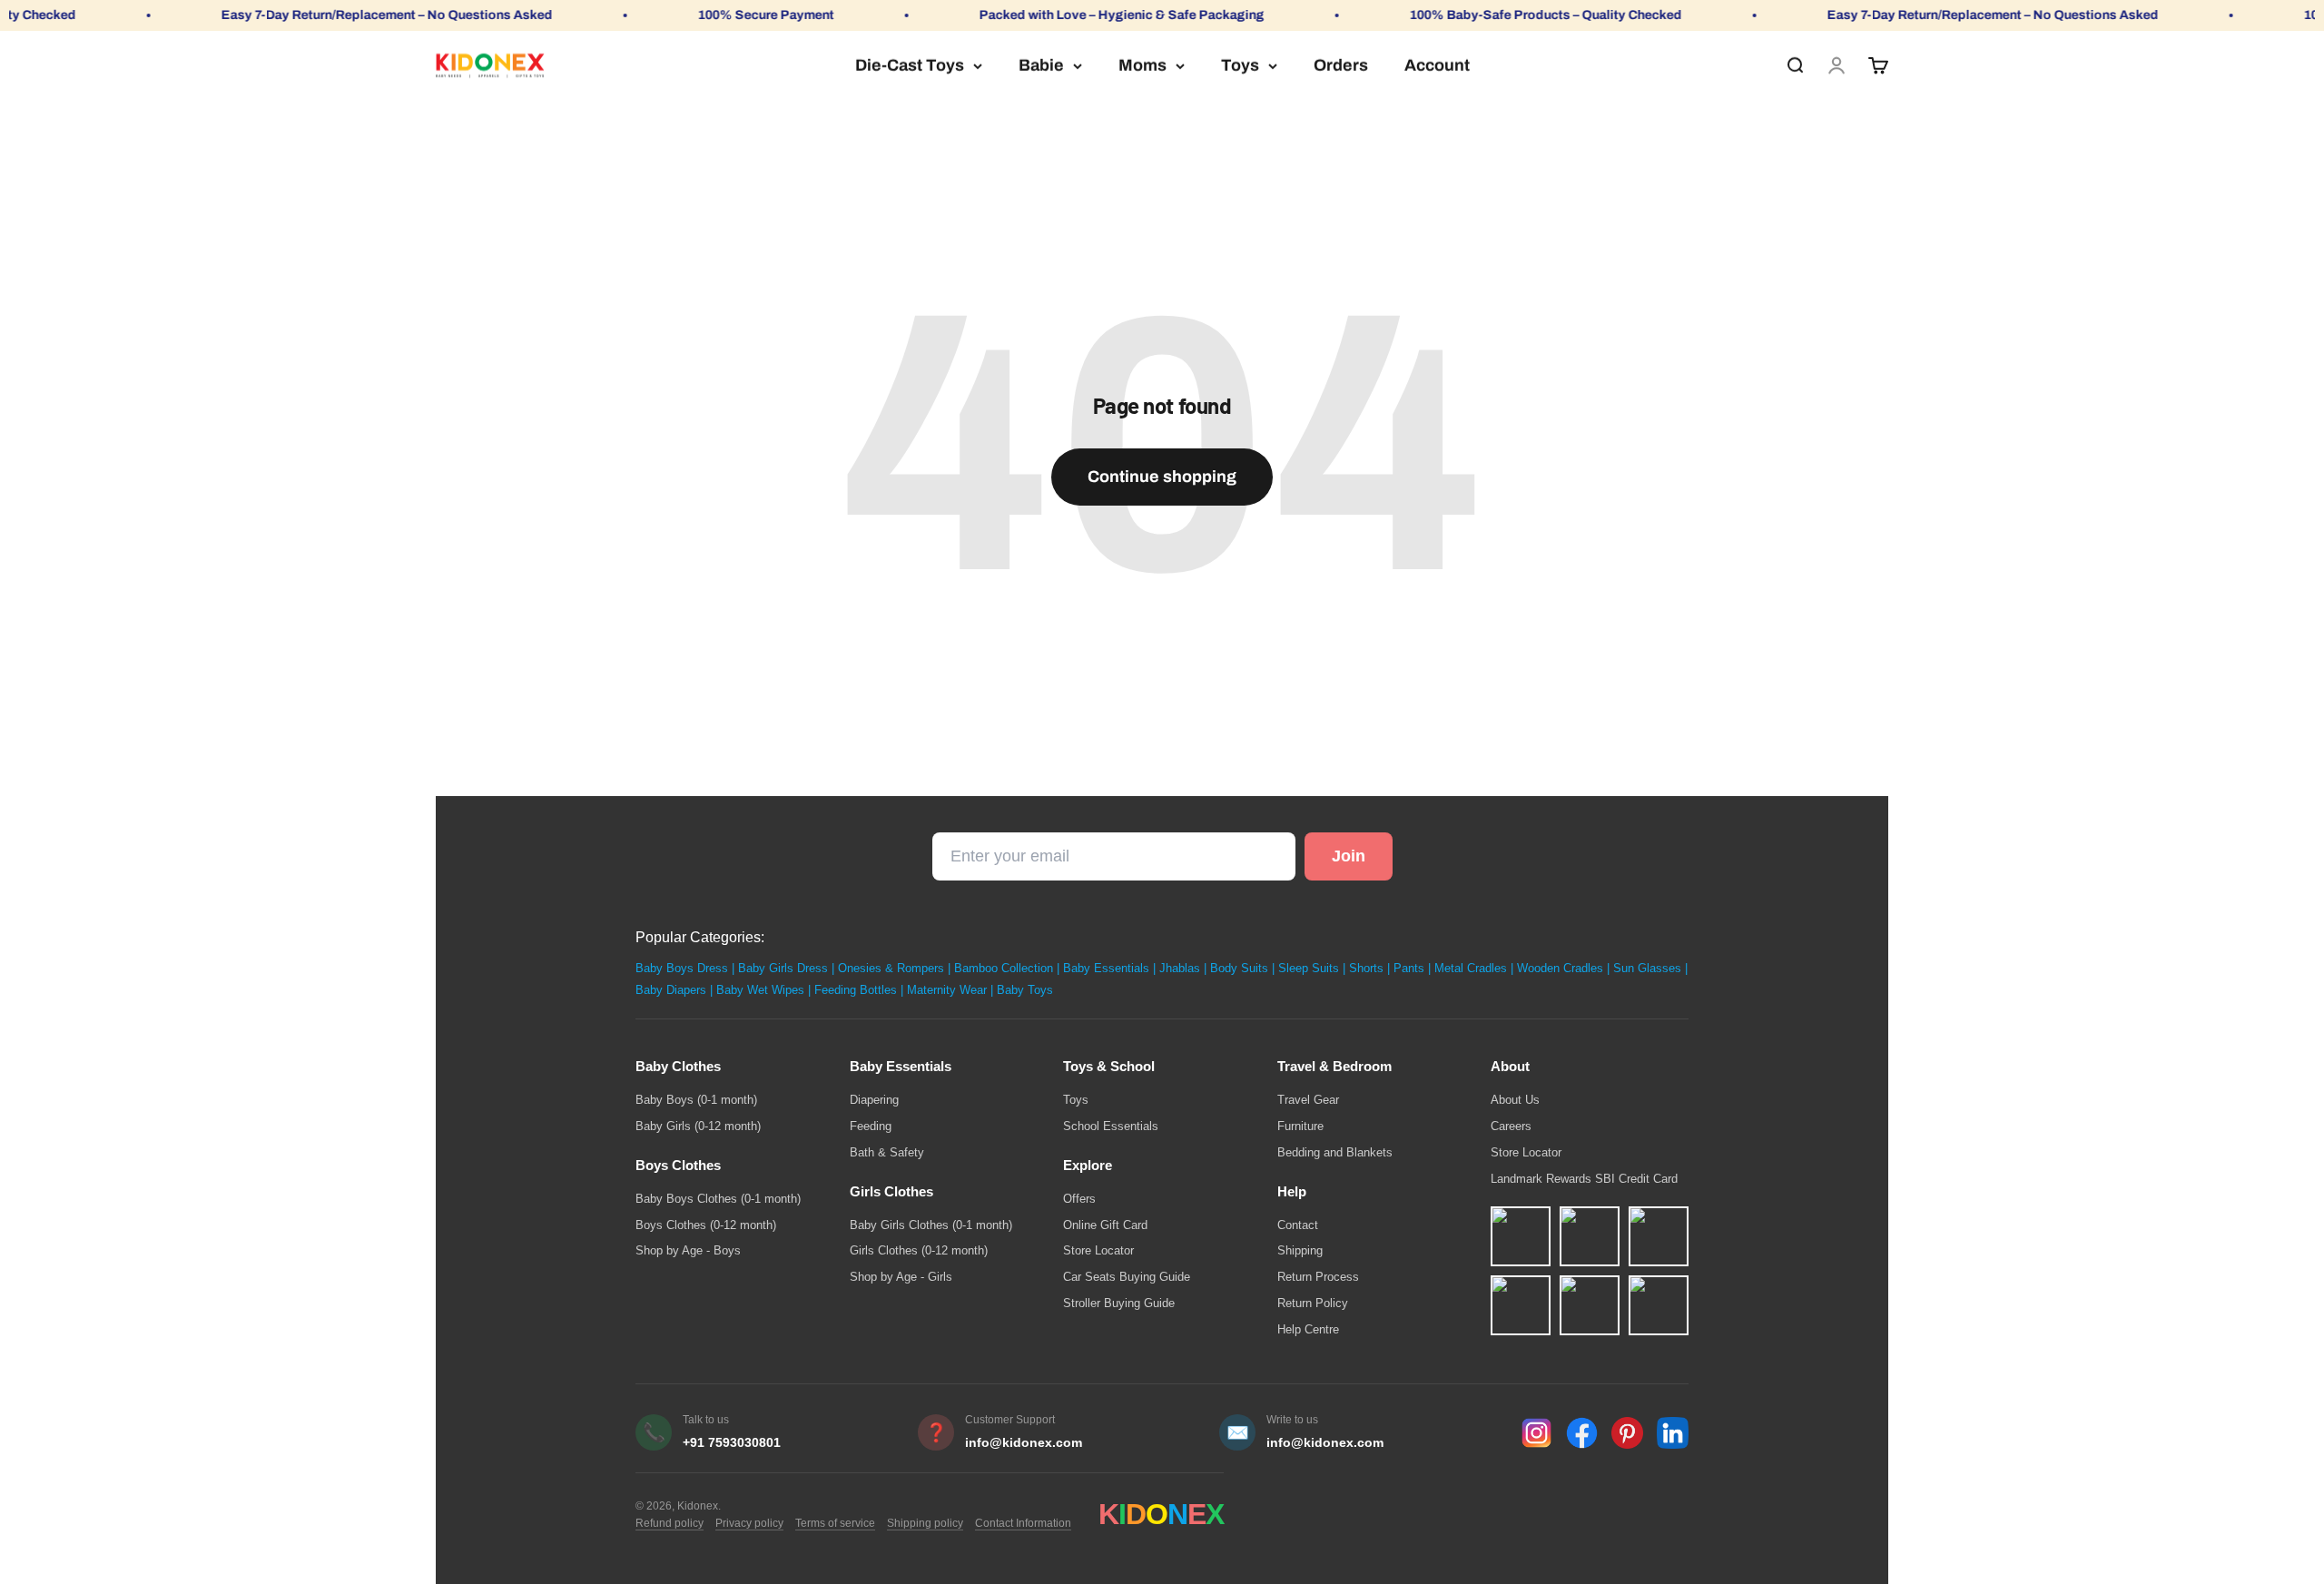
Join (1349, 856)
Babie (1041, 65)
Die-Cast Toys (910, 65)
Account (1437, 65)
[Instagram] (1536, 1433)
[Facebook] (1582, 1433)
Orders (1341, 65)
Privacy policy (749, 1523)
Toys (1240, 65)
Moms (1142, 65)
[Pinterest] (1627, 1433)
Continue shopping (1162, 477)
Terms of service (835, 1523)
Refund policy (670, 1523)
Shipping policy (925, 1523)
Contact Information (1023, 1523)
